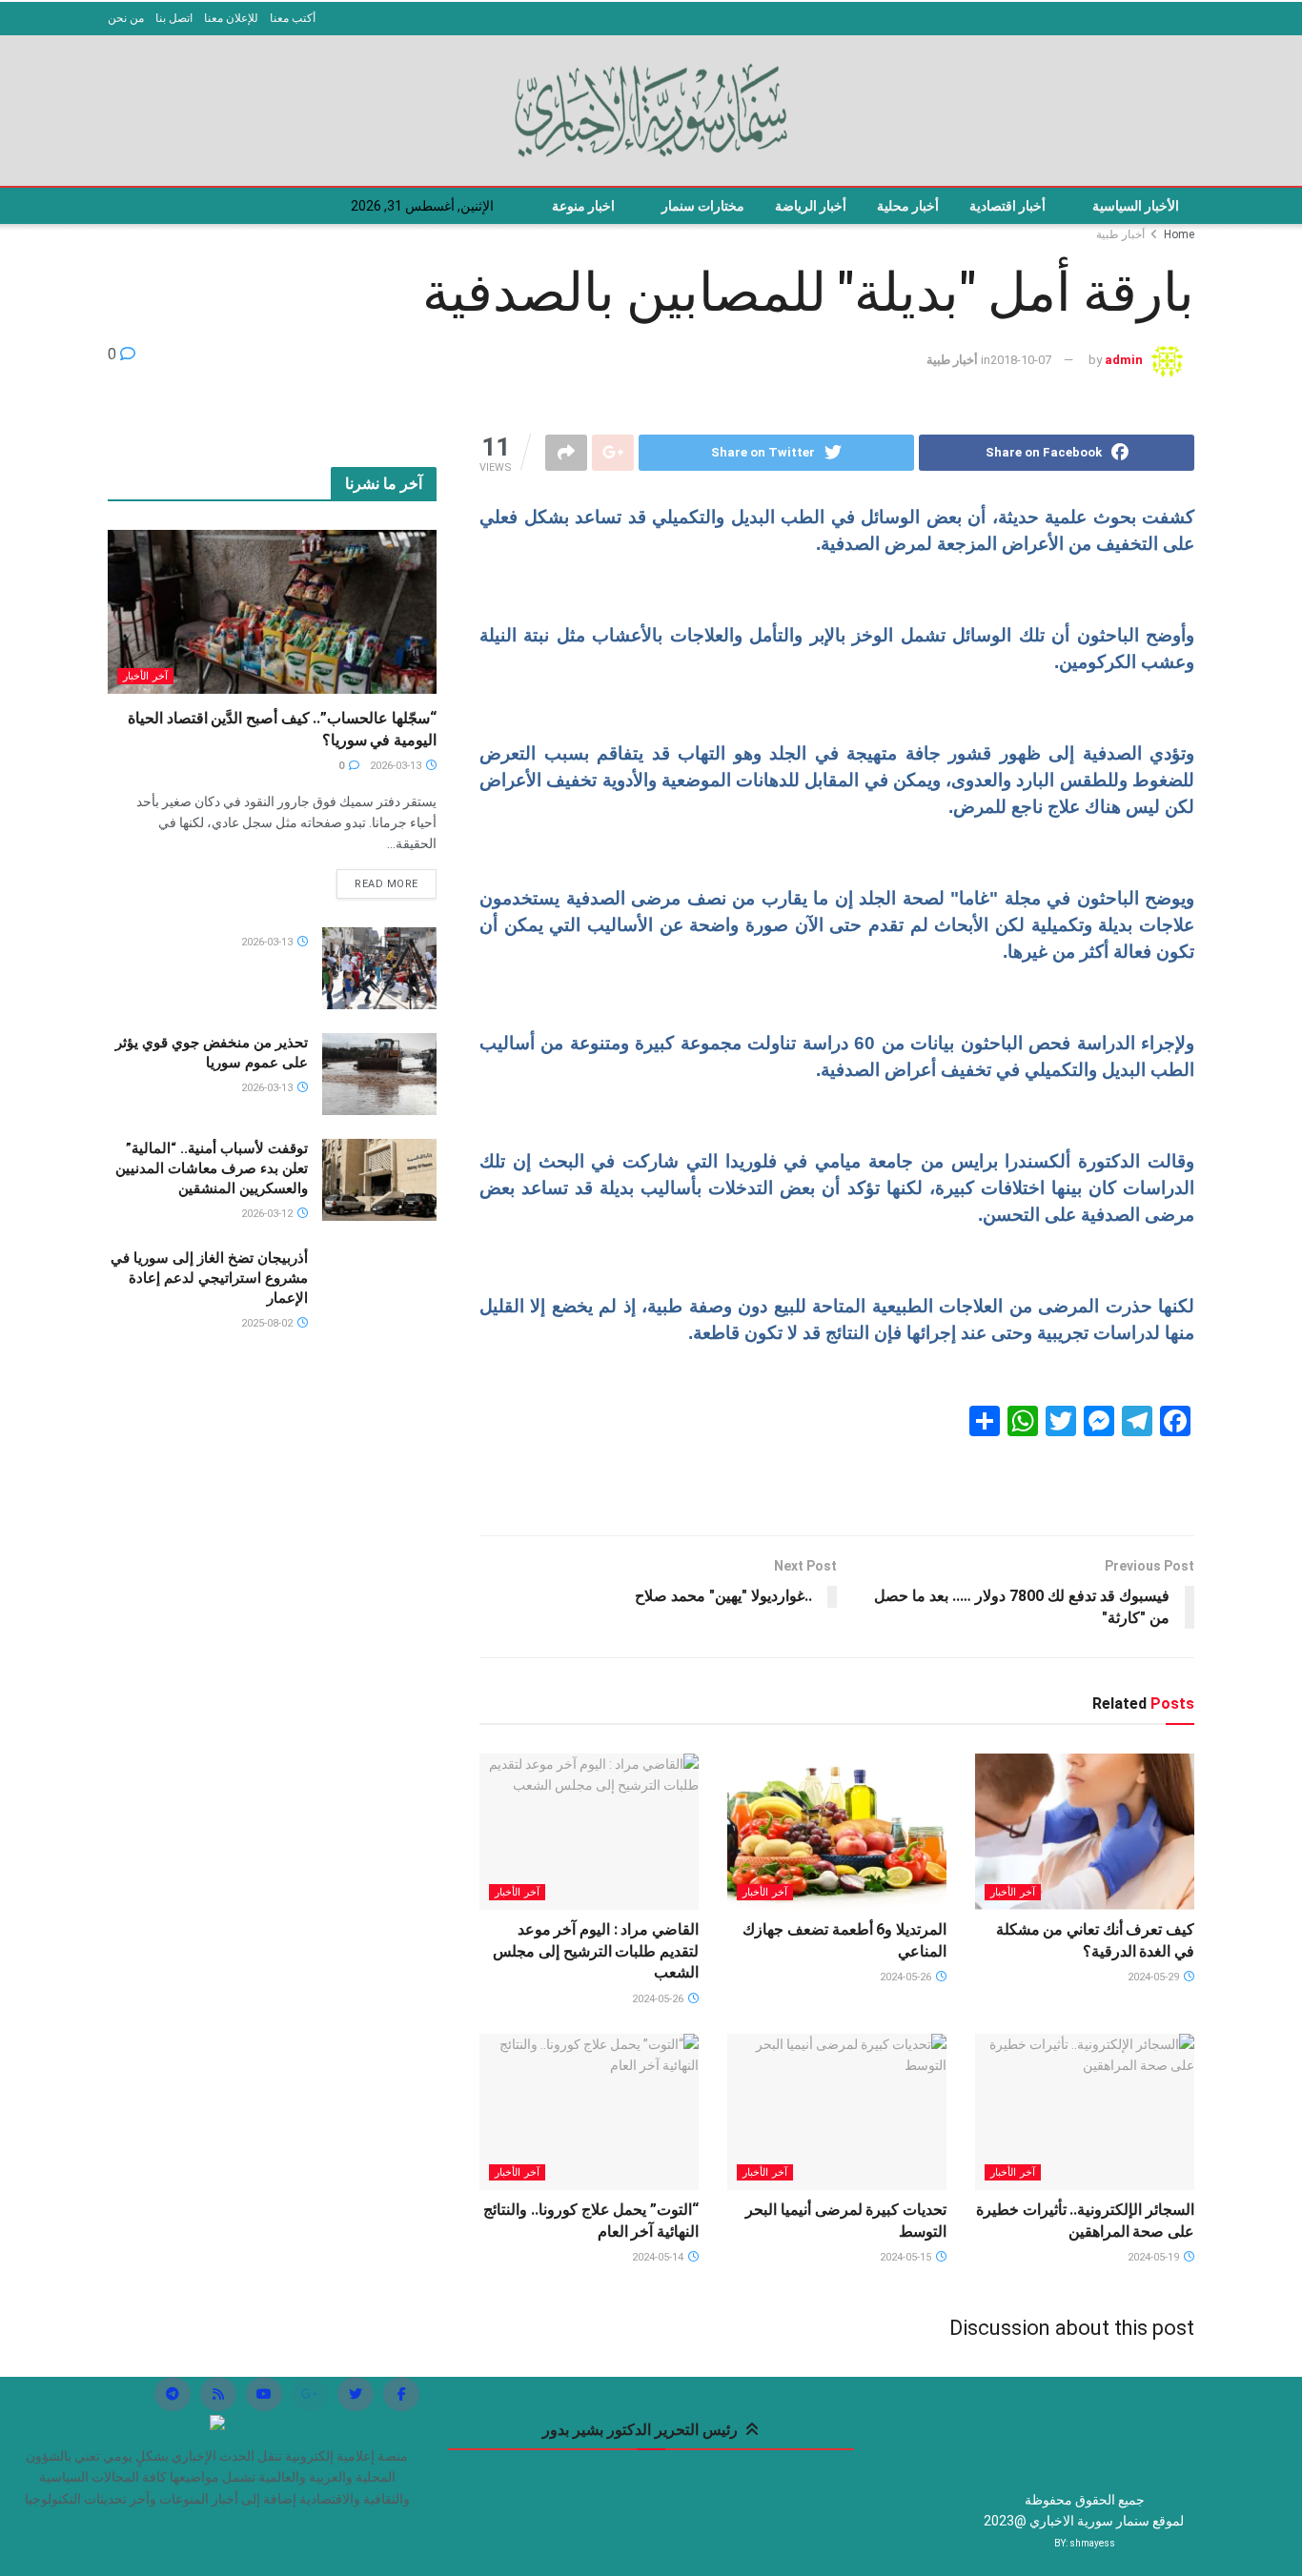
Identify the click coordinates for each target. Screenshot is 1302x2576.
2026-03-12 (268, 1214)
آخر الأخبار (1013, 1892)
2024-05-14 (659, 2257)
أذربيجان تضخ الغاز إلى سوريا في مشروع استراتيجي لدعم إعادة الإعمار (209, 1278)
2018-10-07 (1021, 360)
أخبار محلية (908, 206)
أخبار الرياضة (811, 206)
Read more (387, 884)
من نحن (126, 18)
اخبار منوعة (583, 206)
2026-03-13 (397, 766)
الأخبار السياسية (1136, 206)
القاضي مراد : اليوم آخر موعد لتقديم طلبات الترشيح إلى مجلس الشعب (596, 1951)
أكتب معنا (293, 18)
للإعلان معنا (231, 18)
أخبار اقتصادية (1007, 206)
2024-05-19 (1155, 2257)
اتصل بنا (174, 18)
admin (1124, 360)
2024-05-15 (907, 2257)
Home (1179, 234)
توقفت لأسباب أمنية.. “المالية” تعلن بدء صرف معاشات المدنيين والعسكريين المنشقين (212, 1168)
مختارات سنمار (703, 206)
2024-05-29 (1155, 1977)
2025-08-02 (268, 1323)
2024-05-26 (907, 1977)
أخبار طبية (1120, 234)
